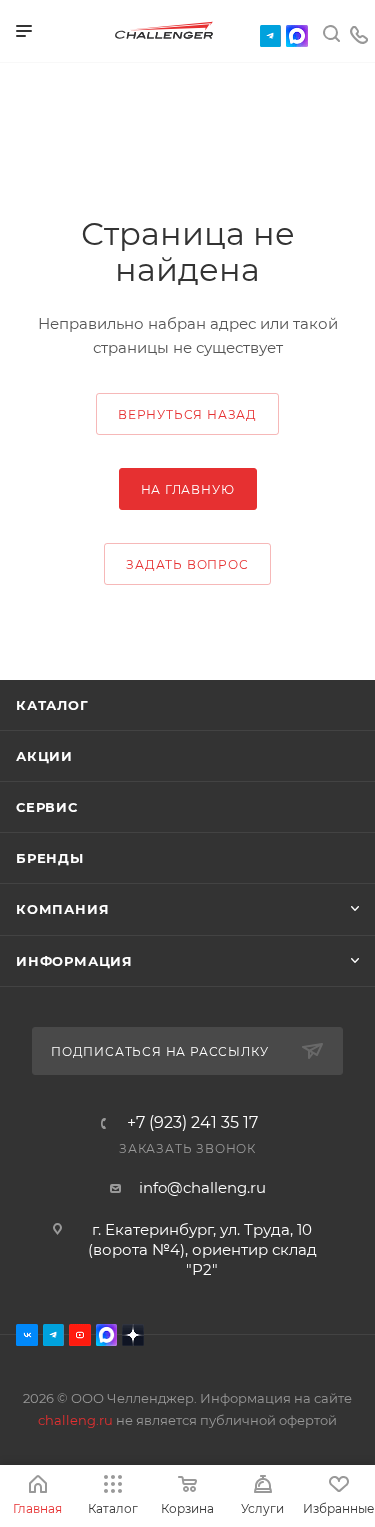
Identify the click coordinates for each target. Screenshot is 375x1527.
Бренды (50, 858)
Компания (62, 909)
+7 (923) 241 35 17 (192, 1123)
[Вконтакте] (27, 1335)
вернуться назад (187, 414)
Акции (44, 756)
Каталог (52, 705)
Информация (74, 961)
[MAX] (297, 36)
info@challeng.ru (202, 1187)
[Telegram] (271, 36)
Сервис (47, 807)
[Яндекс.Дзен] (133, 1335)
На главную (188, 489)
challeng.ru (75, 1420)
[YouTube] (80, 1335)
